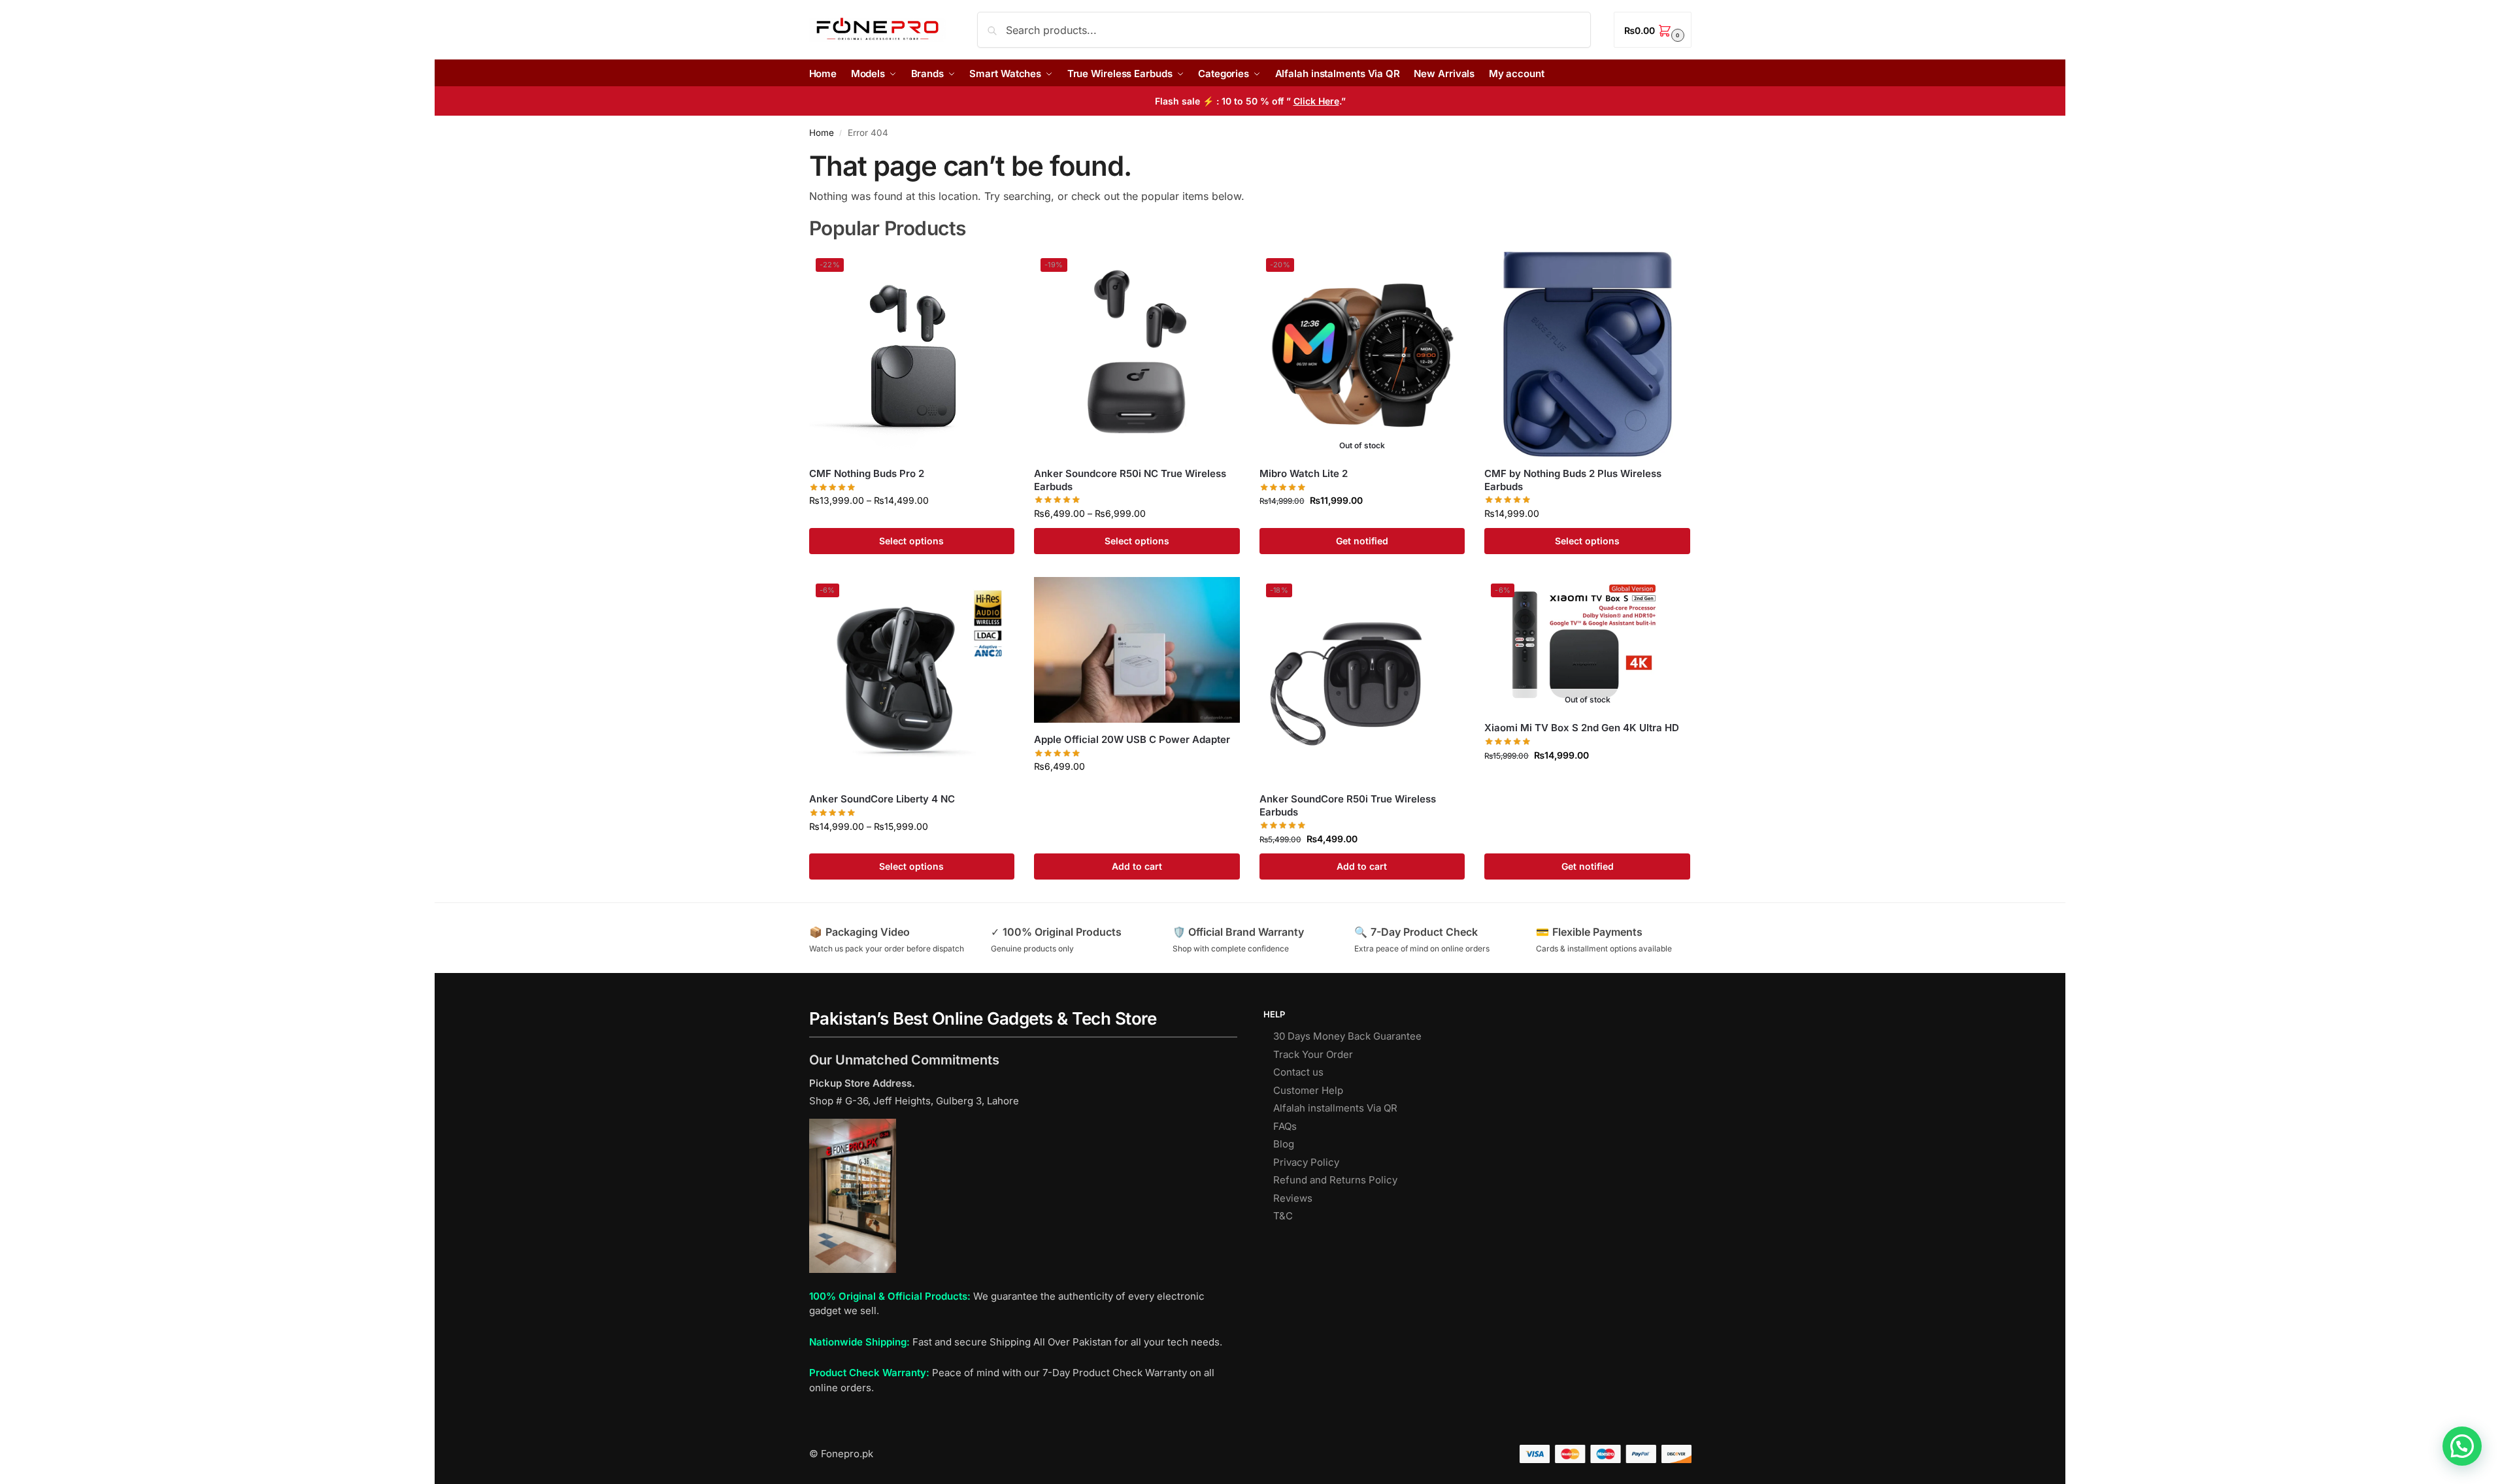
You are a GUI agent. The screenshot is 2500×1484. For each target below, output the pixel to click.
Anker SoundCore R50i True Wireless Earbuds (1348, 805)
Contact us (1298, 1072)
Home (822, 133)
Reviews (1293, 1198)
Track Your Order (1313, 1054)
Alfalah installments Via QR (1335, 1108)
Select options (911, 541)
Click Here (1316, 101)
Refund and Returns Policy (1335, 1180)
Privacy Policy (1306, 1162)
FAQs (1285, 1126)
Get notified (1362, 541)
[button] (1652, 30)
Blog (1284, 1144)
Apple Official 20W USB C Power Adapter (1132, 739)
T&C (1283, 1216)
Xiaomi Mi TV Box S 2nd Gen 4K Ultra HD (1582, 728)
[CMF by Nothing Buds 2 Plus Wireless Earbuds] (1587, 355)
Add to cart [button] (1137, 866)
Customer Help (1308, 1090)
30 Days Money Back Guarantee (1347, 1036)
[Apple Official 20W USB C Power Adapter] (1137, 650)
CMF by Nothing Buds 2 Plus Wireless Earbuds (1573, 480)
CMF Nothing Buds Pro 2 (867, 473)
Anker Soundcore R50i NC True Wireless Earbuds (1130, 480)
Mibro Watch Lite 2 (1304, 473)
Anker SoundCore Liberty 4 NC (882, 799)
